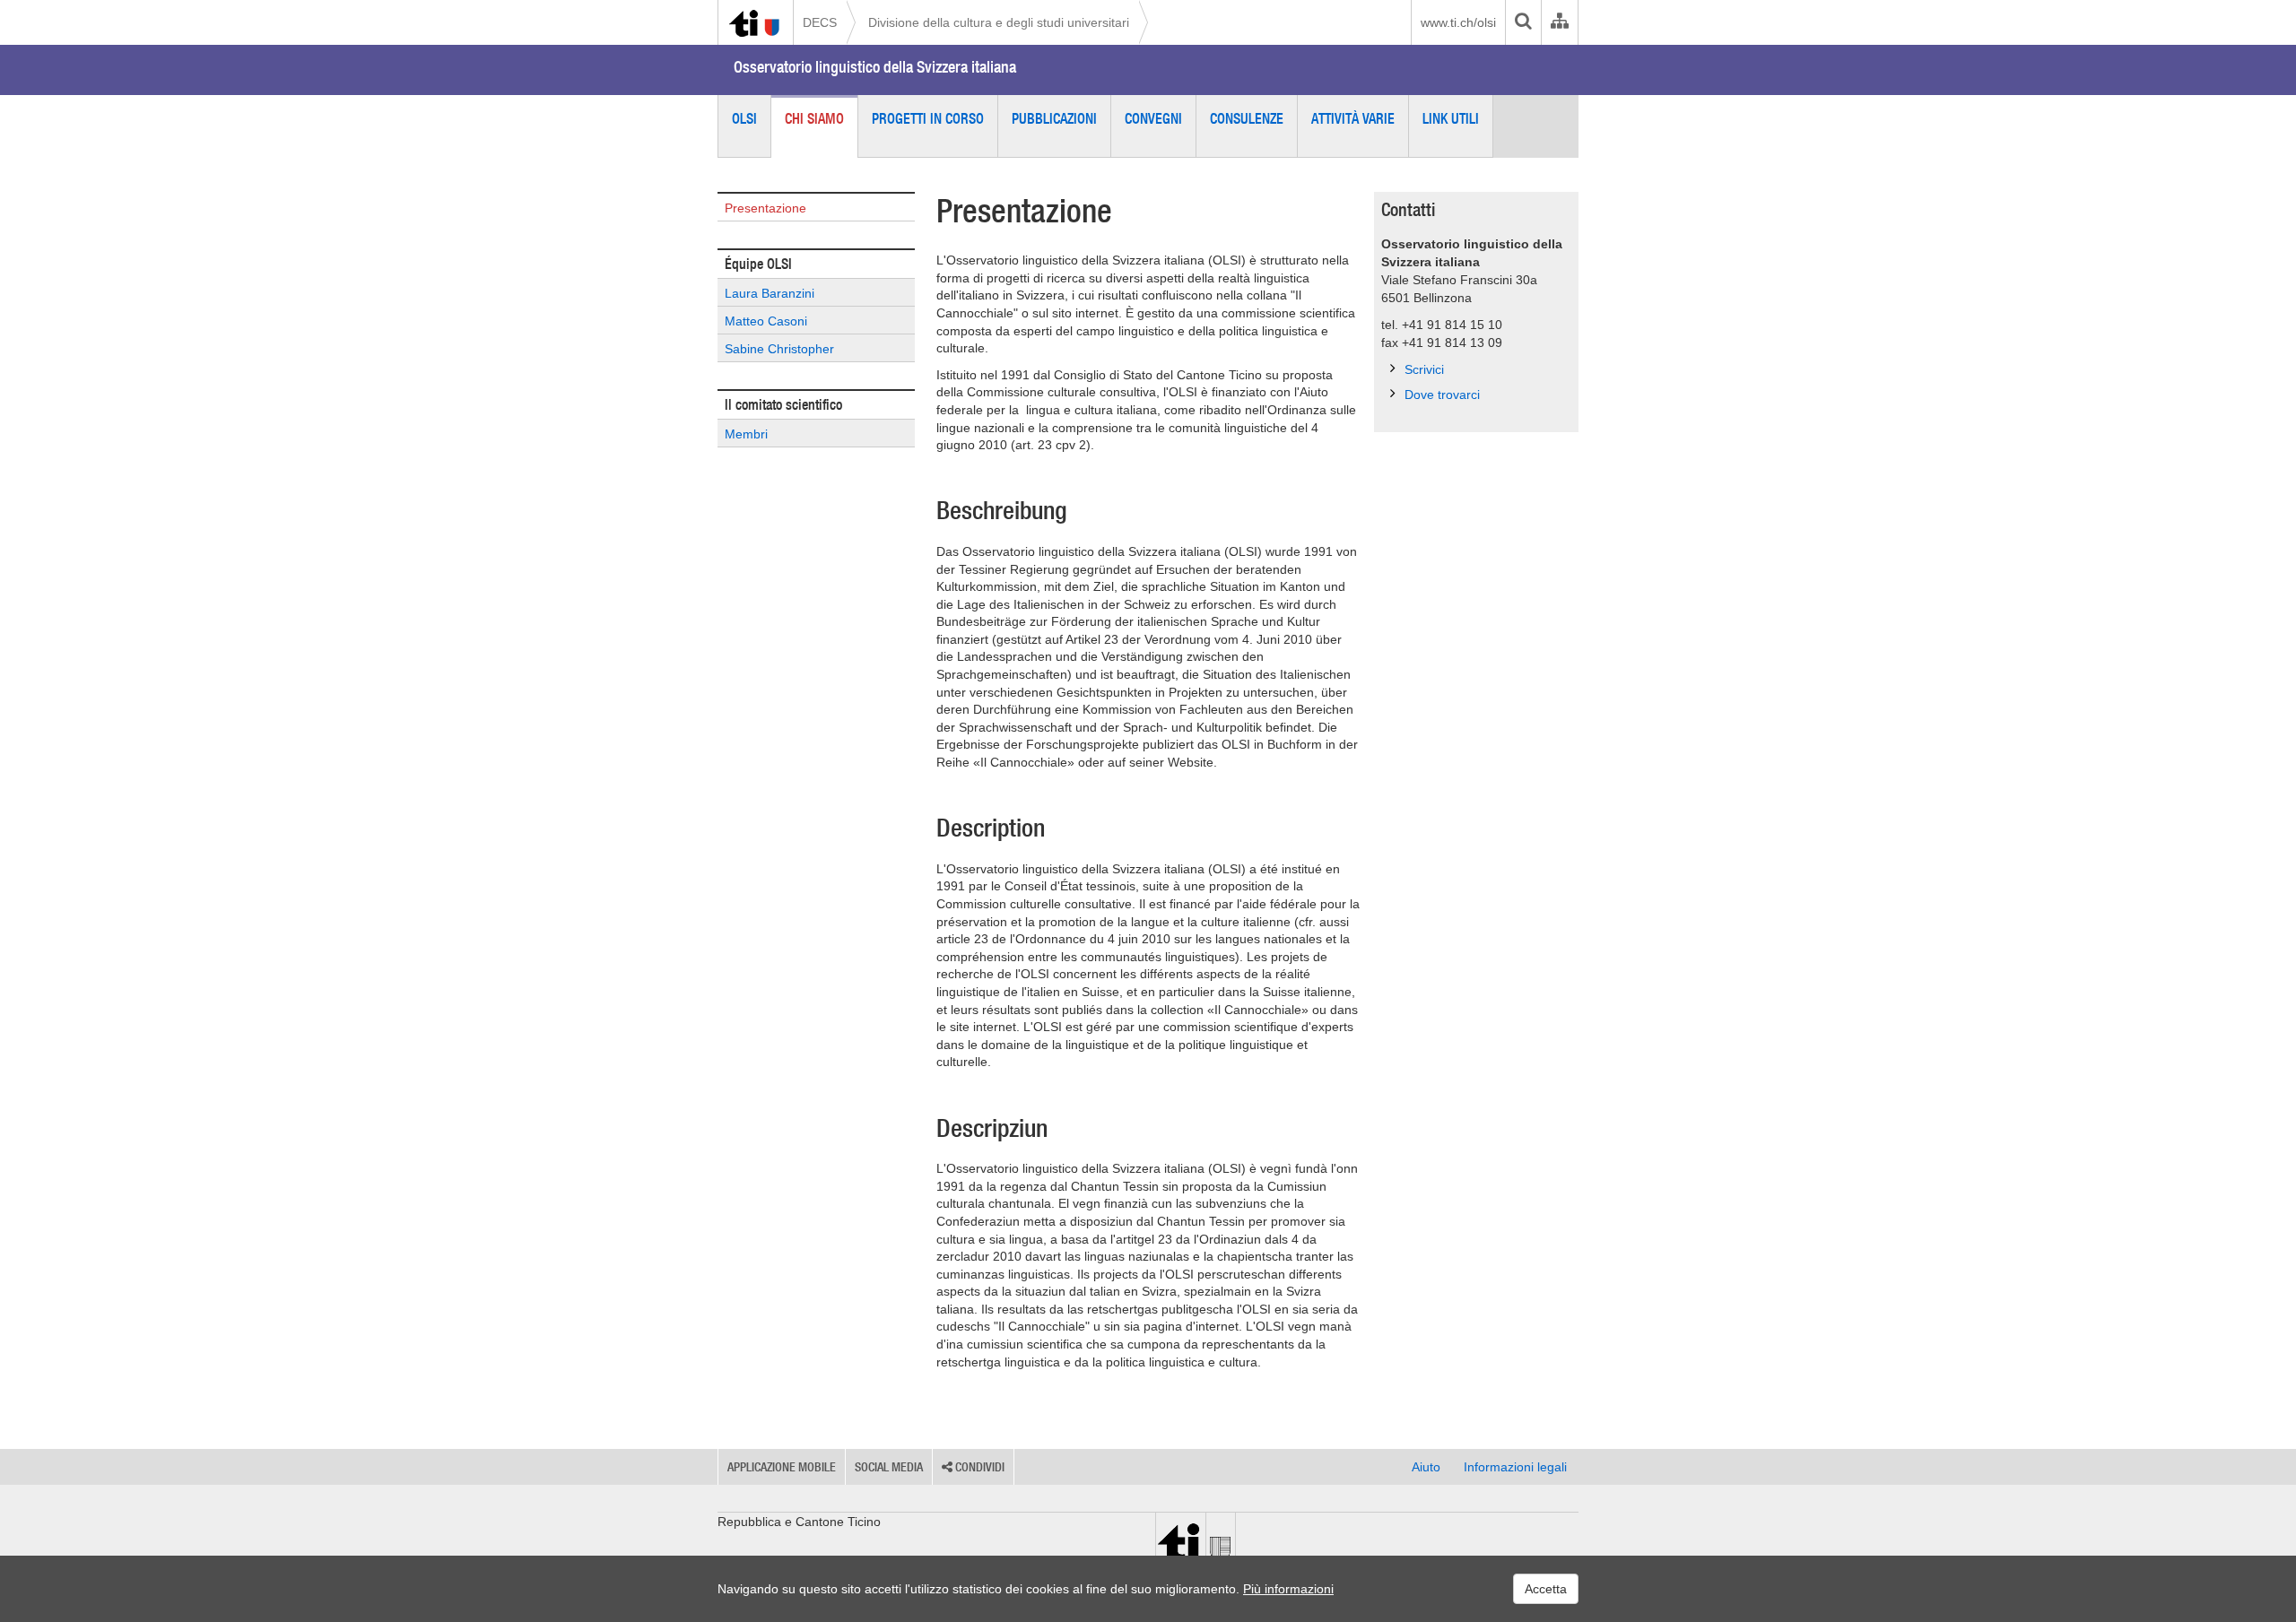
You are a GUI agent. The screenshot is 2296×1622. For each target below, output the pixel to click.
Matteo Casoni (766, 321)
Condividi (978, 1467)
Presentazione (765, 208)
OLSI (744, 118)
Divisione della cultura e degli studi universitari (999, 22)
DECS (820, 22)
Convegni (1153, 118)
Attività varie (1353, 118)
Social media (889, 1467)
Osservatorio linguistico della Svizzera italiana (875, 67)
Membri (746, 434)
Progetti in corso (928, 118)
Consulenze (1247, 118)
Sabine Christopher (779, 349)
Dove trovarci (1442, 395)
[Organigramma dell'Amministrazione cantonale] (1559, 22)
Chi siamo (814, 118)
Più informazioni (1288, 1589)
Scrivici (1424, 369)
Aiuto (1426, 1467)
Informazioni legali (1515, 1467)
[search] (1523, 22)
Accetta (1546, 1589)
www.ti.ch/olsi (1458, 22)
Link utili (1451, 118)
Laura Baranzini (770, 293)
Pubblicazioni (1054, 118)
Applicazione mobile (782, 1467)
